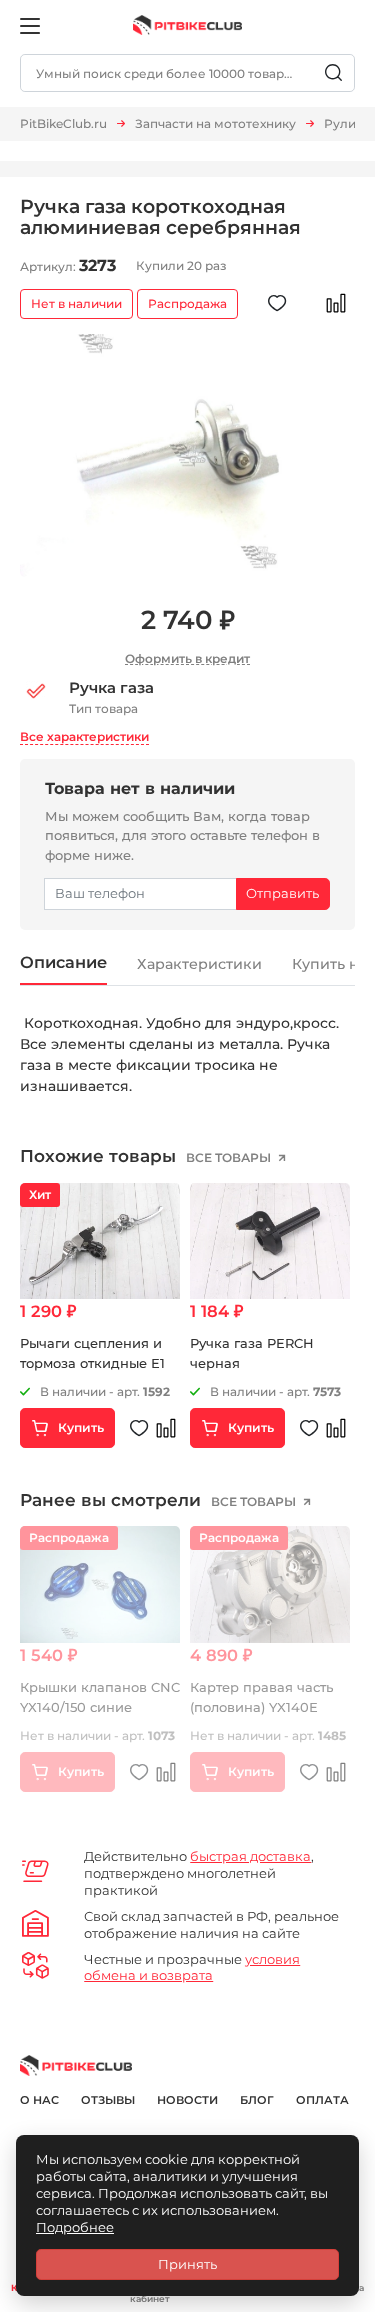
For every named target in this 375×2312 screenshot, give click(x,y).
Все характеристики (84, 736)
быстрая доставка (250, 1856)
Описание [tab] (63, 962)
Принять (187, 2264)
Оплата (322, 2100)
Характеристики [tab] (199, 964)
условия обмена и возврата (192, 1967)
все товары (230, 1157)
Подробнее (75, 2227)
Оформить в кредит (187, 658)
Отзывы (108, 2100)
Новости (187, 2100)
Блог (257, 2100)
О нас (39, 2100)
